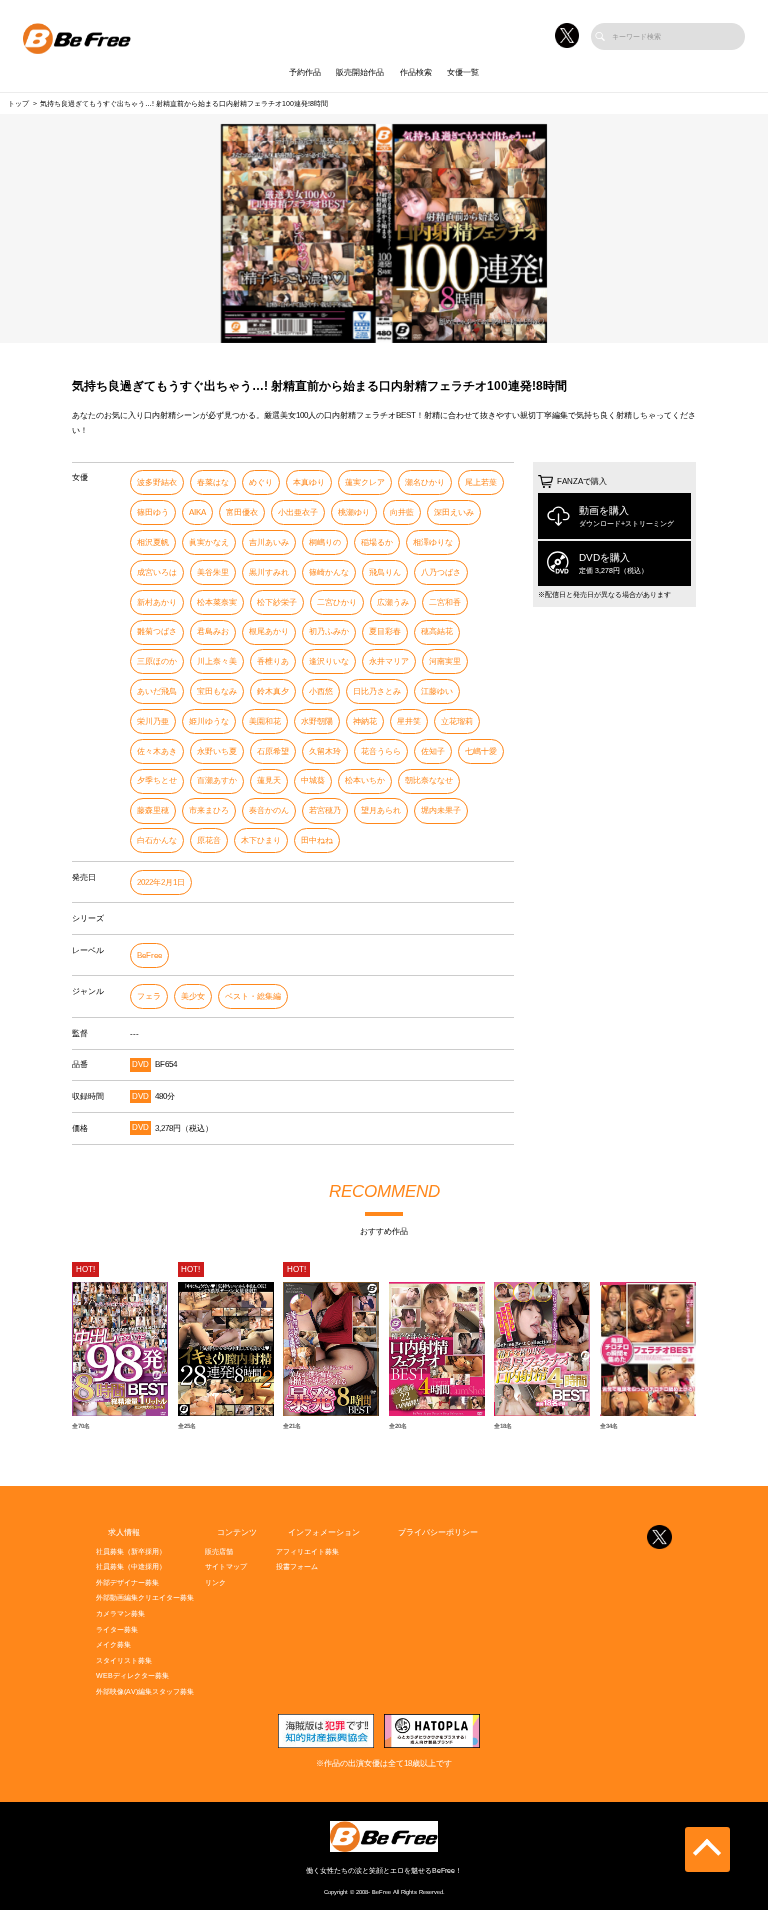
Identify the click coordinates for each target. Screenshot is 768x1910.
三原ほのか (157, 661)
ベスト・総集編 (253, 996)
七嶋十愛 (481, 751)
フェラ (149, 996)
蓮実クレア (365, 482)
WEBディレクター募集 (132, 1675)
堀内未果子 (441, 810)
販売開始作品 (360, 72)
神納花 (365, 721)
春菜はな (213, 482)
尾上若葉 (481, 482)
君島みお (213, 631)
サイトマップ (226, 1566)
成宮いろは (157, 572)
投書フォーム (297, 1566)
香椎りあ (273, 661)
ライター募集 (117, 1629)
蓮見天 (269, 780)
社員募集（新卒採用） (131, 1551)
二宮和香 (445, 602)
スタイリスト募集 (124, 1660)
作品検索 (416, 72)
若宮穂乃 (325, 810)
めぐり (261, 482)
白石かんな (157, 840)
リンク (215, 1582)
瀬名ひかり (425, 482)
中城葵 (313, 780)
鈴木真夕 (273, 691)
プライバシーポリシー (438, 1532)
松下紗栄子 (277, 602)
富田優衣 (242, 512)
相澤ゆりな (433, 542)
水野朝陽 (317, 721)
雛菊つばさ (157, 631)
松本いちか (365, 780)
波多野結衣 (157, 482)
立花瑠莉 (457, 721)
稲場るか (377, 542)
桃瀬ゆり (354, 512)
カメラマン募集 (120, 1613)
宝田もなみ (217, 691)
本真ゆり (309, 482)
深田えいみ (454, 512)
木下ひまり (261, 840)
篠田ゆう (153, 512)
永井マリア (389, 661)
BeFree (149, 955)
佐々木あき (157, 751)
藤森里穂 (153, 810)
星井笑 (409, 721)
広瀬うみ (393, 602)
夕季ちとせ (157, 780)
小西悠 (321, 691)
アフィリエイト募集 (307, 1551)
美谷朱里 (213, 572)
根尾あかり (269, 631)
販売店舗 (219, 1551)
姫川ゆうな (209, 721)
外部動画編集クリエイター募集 (145, 1597)
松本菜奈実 (217, 602)
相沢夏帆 (153, 542)
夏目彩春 (385, 631)
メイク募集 (113, 1644)
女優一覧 (463, 72)
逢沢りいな (329, 661)
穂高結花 (437, 631)
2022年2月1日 (161, 882)
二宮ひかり (337, 602)
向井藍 (402, 512)
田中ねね (317, 840)
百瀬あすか (217, 780)
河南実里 (445, 661)
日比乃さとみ (377, 691)
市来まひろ (209, 810)
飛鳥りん (385, 572)
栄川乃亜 (153, 721)
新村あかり (157, 602)
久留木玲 (325, 751)
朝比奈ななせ (429, 780)
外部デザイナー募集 (127, 1582)
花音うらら (381, 751)
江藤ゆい (437, 691)
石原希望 (273, 751)
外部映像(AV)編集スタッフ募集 (145, 1691)
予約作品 (305, 72)
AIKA (197, 512)
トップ (18, 103)
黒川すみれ (269, 572)
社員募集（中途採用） (131, 1566)
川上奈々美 (217, 661)
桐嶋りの (325, 542)
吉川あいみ (269, 542)
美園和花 (265, 721)
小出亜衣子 (298, 512)
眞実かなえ (209, 542)
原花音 (209, 840)
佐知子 (433, 751)
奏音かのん (269, 810)
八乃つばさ (441, 572)
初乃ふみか (329, 631)
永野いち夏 (217, 751)
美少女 (193, 996)
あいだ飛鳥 (157, 691)
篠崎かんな (329, 572)
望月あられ (381, 810)
